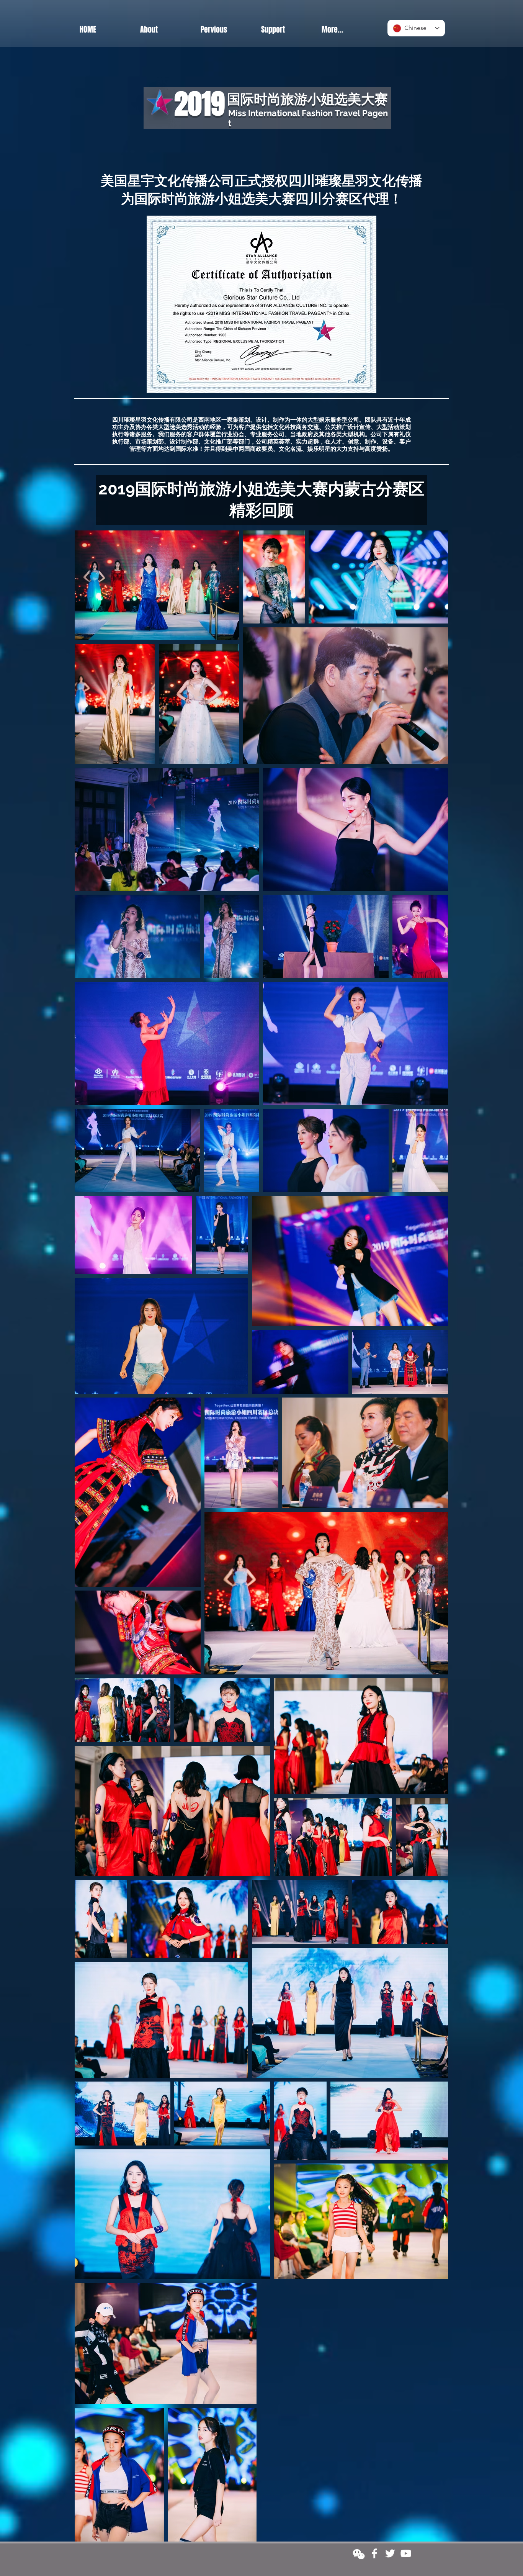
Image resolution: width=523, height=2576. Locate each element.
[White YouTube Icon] (406, 2553)
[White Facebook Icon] (374, 2553)
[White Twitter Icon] (390, 2553)
